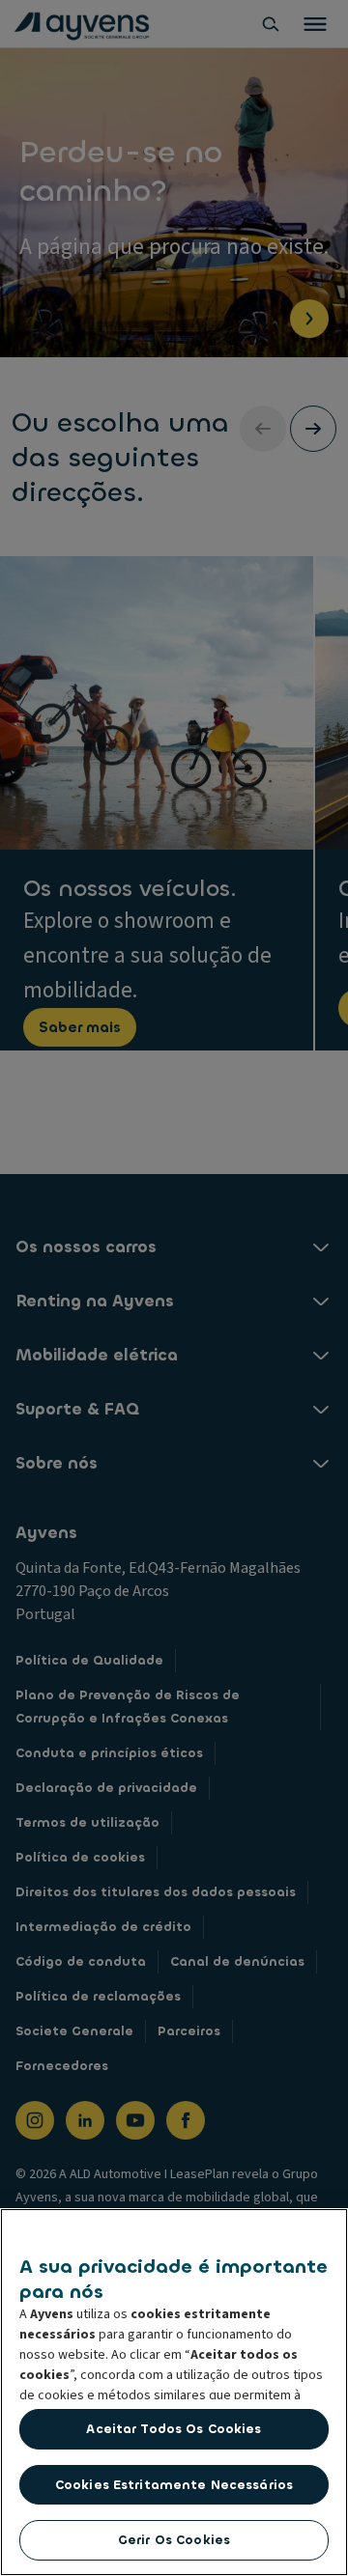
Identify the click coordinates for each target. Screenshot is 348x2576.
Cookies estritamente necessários (174, 2485)
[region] (174, 2392)
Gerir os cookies (174, 2540)
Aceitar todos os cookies (174, 2429)
